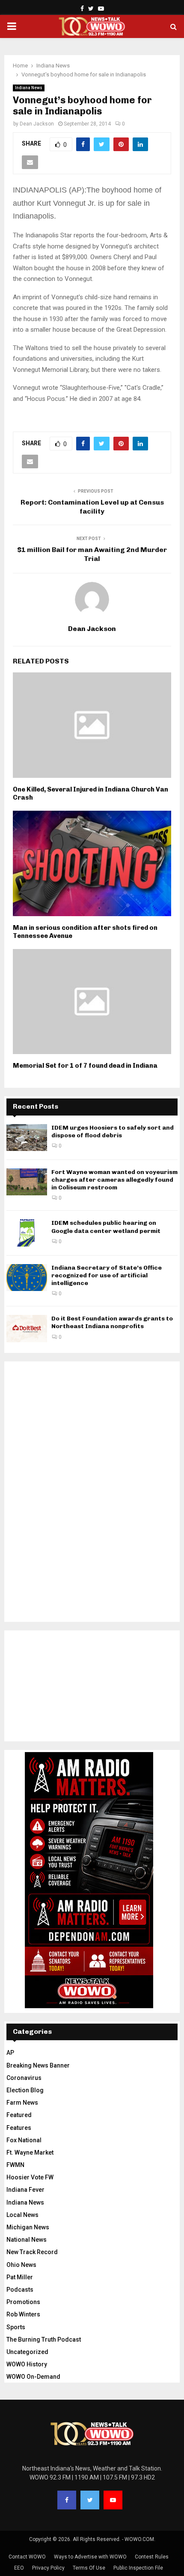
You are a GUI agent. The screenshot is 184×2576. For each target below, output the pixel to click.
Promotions (23, 2302)
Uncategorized (27, 2352)
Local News (22, 2215)
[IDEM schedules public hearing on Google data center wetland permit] (27, 1233)
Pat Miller (20, 2277)
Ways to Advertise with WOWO (90, 2557)
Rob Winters (23, 2314)
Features (19, 2128)
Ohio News (21, 2265)
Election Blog (25, 2090)
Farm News (22, 2103)
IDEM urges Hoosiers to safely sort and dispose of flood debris (113, 1132)
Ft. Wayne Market (30, 2153)
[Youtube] (113, 2500)
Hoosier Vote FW (30, 2177)
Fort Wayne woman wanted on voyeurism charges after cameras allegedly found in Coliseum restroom (114, 1180)
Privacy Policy (48, 2568)
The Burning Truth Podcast (44, 2339)
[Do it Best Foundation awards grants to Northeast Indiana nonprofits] (27, 1328)
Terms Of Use (89, 2568)
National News (27, 2240)
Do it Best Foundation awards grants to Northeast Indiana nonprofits (112, 1322)
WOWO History (27, 2364)
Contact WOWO (27, 2557)
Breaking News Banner (38, 2065)
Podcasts (20, 2290)
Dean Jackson (37, 124)
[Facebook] (67, 2500)
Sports (16, 2327)
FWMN (15, 2165)
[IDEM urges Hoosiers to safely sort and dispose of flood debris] (27, 1138)
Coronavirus (24, 2078)
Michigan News (28, 2227)
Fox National (24, 2140)
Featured (19, 2115)
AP (10, 2053)
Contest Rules (152, 2557)
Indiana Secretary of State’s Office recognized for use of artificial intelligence (107, 1275)
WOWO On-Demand (33, 2377)
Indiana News (29, 88)
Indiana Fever (25, 2190)
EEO (19, 2568)
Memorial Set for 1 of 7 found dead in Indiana (85, 1066)
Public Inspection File (138, 2568)
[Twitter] (90, 2500)
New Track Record (32, 2252)
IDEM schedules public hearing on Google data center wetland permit (106, 1227)
